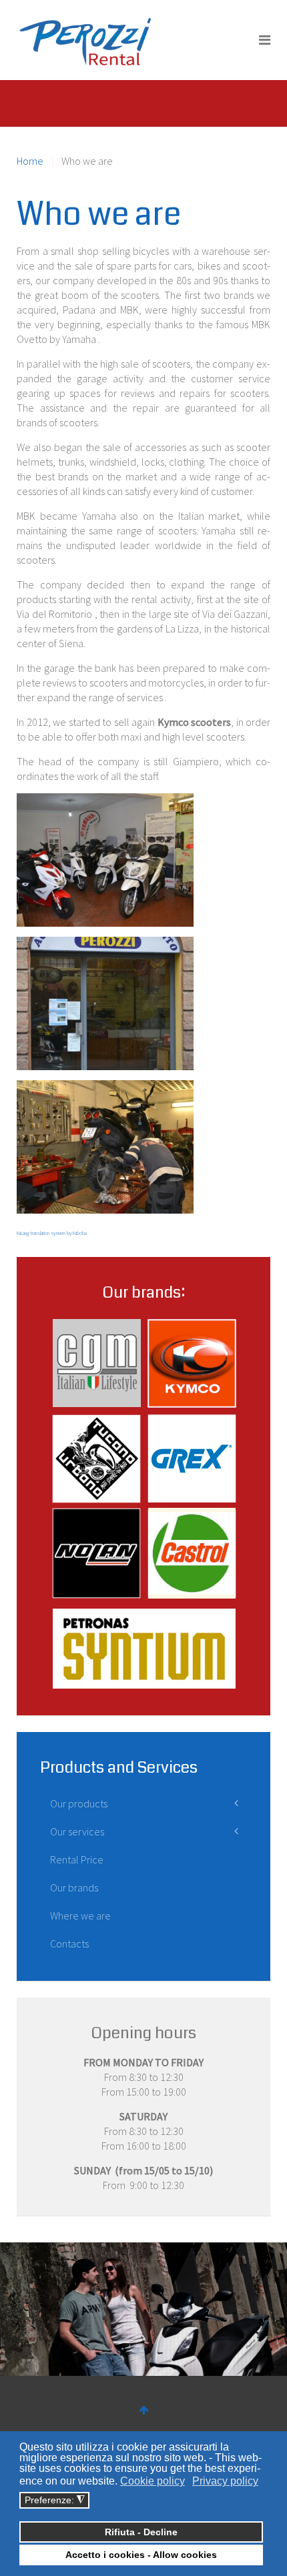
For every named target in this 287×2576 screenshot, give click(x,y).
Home (30, 161)
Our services (77, 1831)
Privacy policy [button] (225, 2481)
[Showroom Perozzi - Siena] (105, 860)
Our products (79, 1803)
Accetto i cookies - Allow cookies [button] (141, 2555)
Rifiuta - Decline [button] (141, 2532)
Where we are (80, 1915)
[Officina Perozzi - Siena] (105, 1147)
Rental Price (77, 1859)
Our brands (74, 1887)
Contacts (69, 1944)
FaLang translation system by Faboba (52, 1233)
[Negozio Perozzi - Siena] (105, 1003)
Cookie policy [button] (153, 2481)
